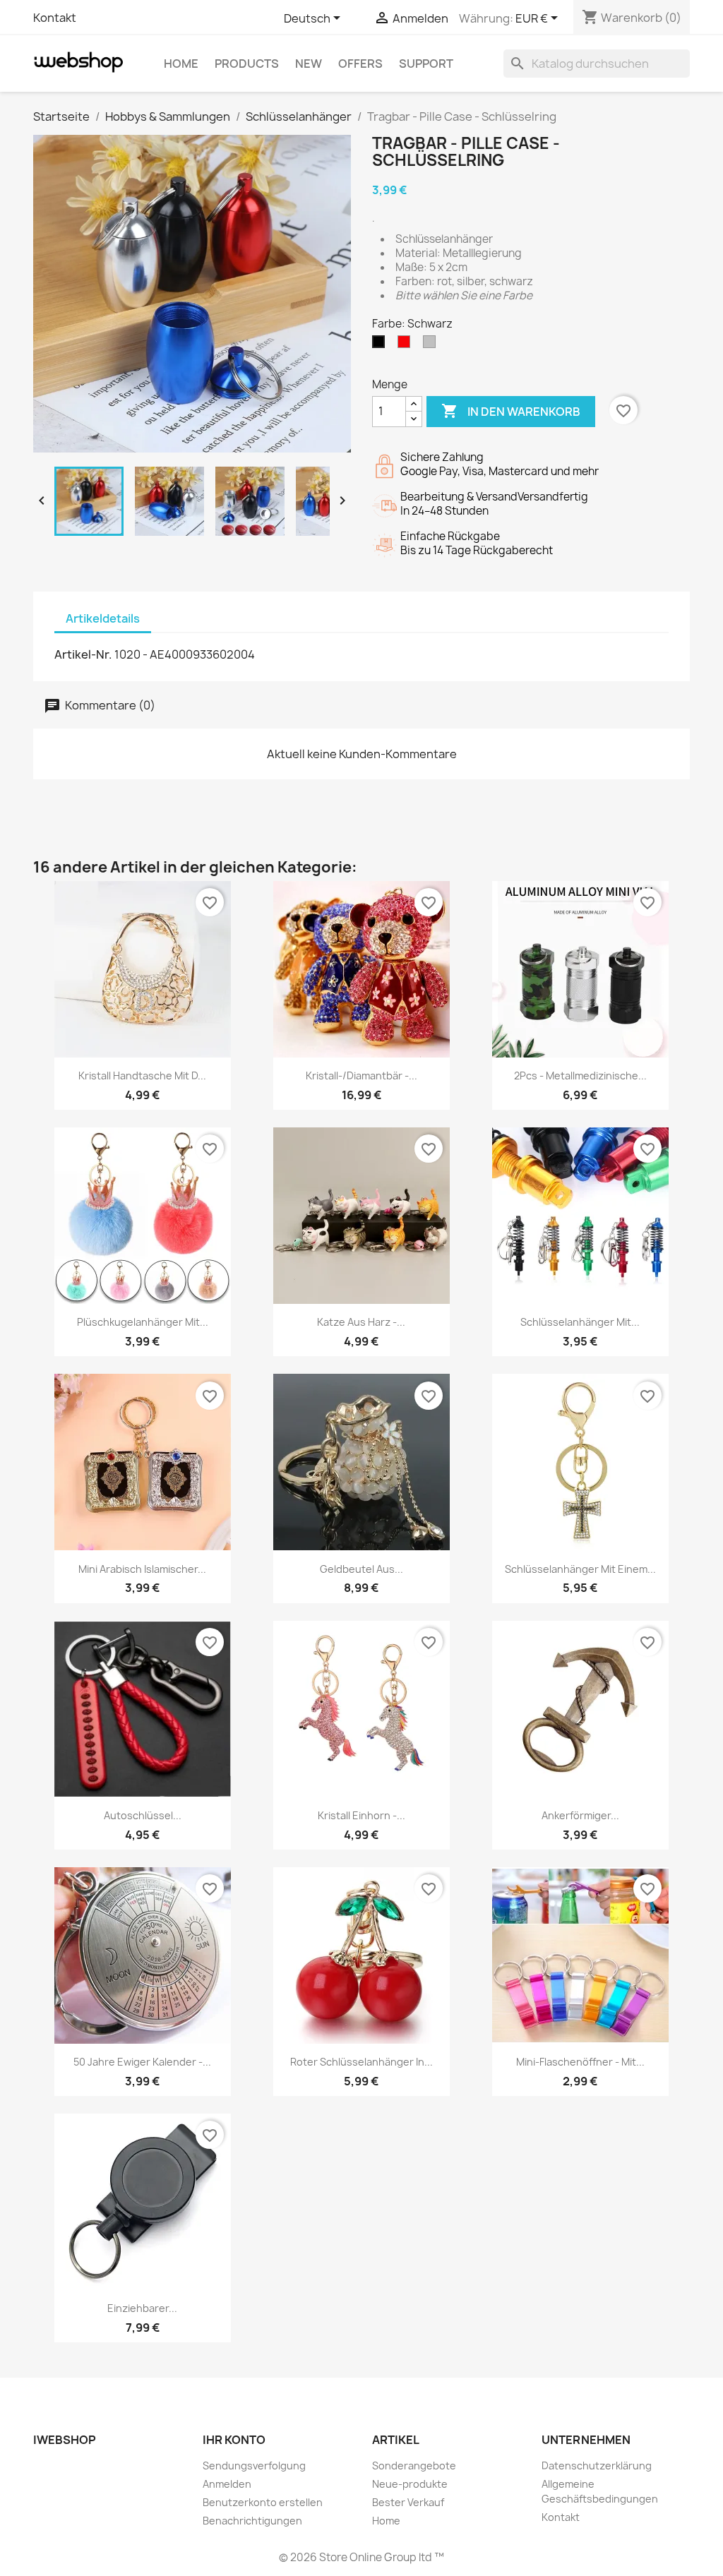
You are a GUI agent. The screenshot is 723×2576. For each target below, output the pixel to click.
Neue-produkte (410, 2484)
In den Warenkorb (511, 411)
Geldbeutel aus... (361, 1569)
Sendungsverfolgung (254, 2466)
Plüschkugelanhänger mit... (143, 1322)
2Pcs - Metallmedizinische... (580, 1076)
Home (181, 64)
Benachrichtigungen (252, 2521)
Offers (360, 64)
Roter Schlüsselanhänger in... (361, 2062)
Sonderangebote (414, 2466)
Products (247, 64)
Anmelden (227, 2484)
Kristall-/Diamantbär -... (361, 1076)
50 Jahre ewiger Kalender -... (142, 2062)
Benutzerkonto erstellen (263, 2502)
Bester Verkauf (408, 2502)
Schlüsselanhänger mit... (580, 1322)
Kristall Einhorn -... (361, 1815)
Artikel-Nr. (83, 654)
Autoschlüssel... (143, 1815)
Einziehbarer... (142, 2308)
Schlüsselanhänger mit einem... (580, 1569)
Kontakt (55, 18)
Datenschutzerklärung (597, 2466)
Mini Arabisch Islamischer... (142, 1569)
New (309, 64)
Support (426, 64)
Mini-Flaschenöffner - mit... (580, 2062)
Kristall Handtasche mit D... (142, 1076)
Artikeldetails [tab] (103, 618)
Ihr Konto (234, 2440)
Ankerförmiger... (580, 1815)
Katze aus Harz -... (361, 1322)
